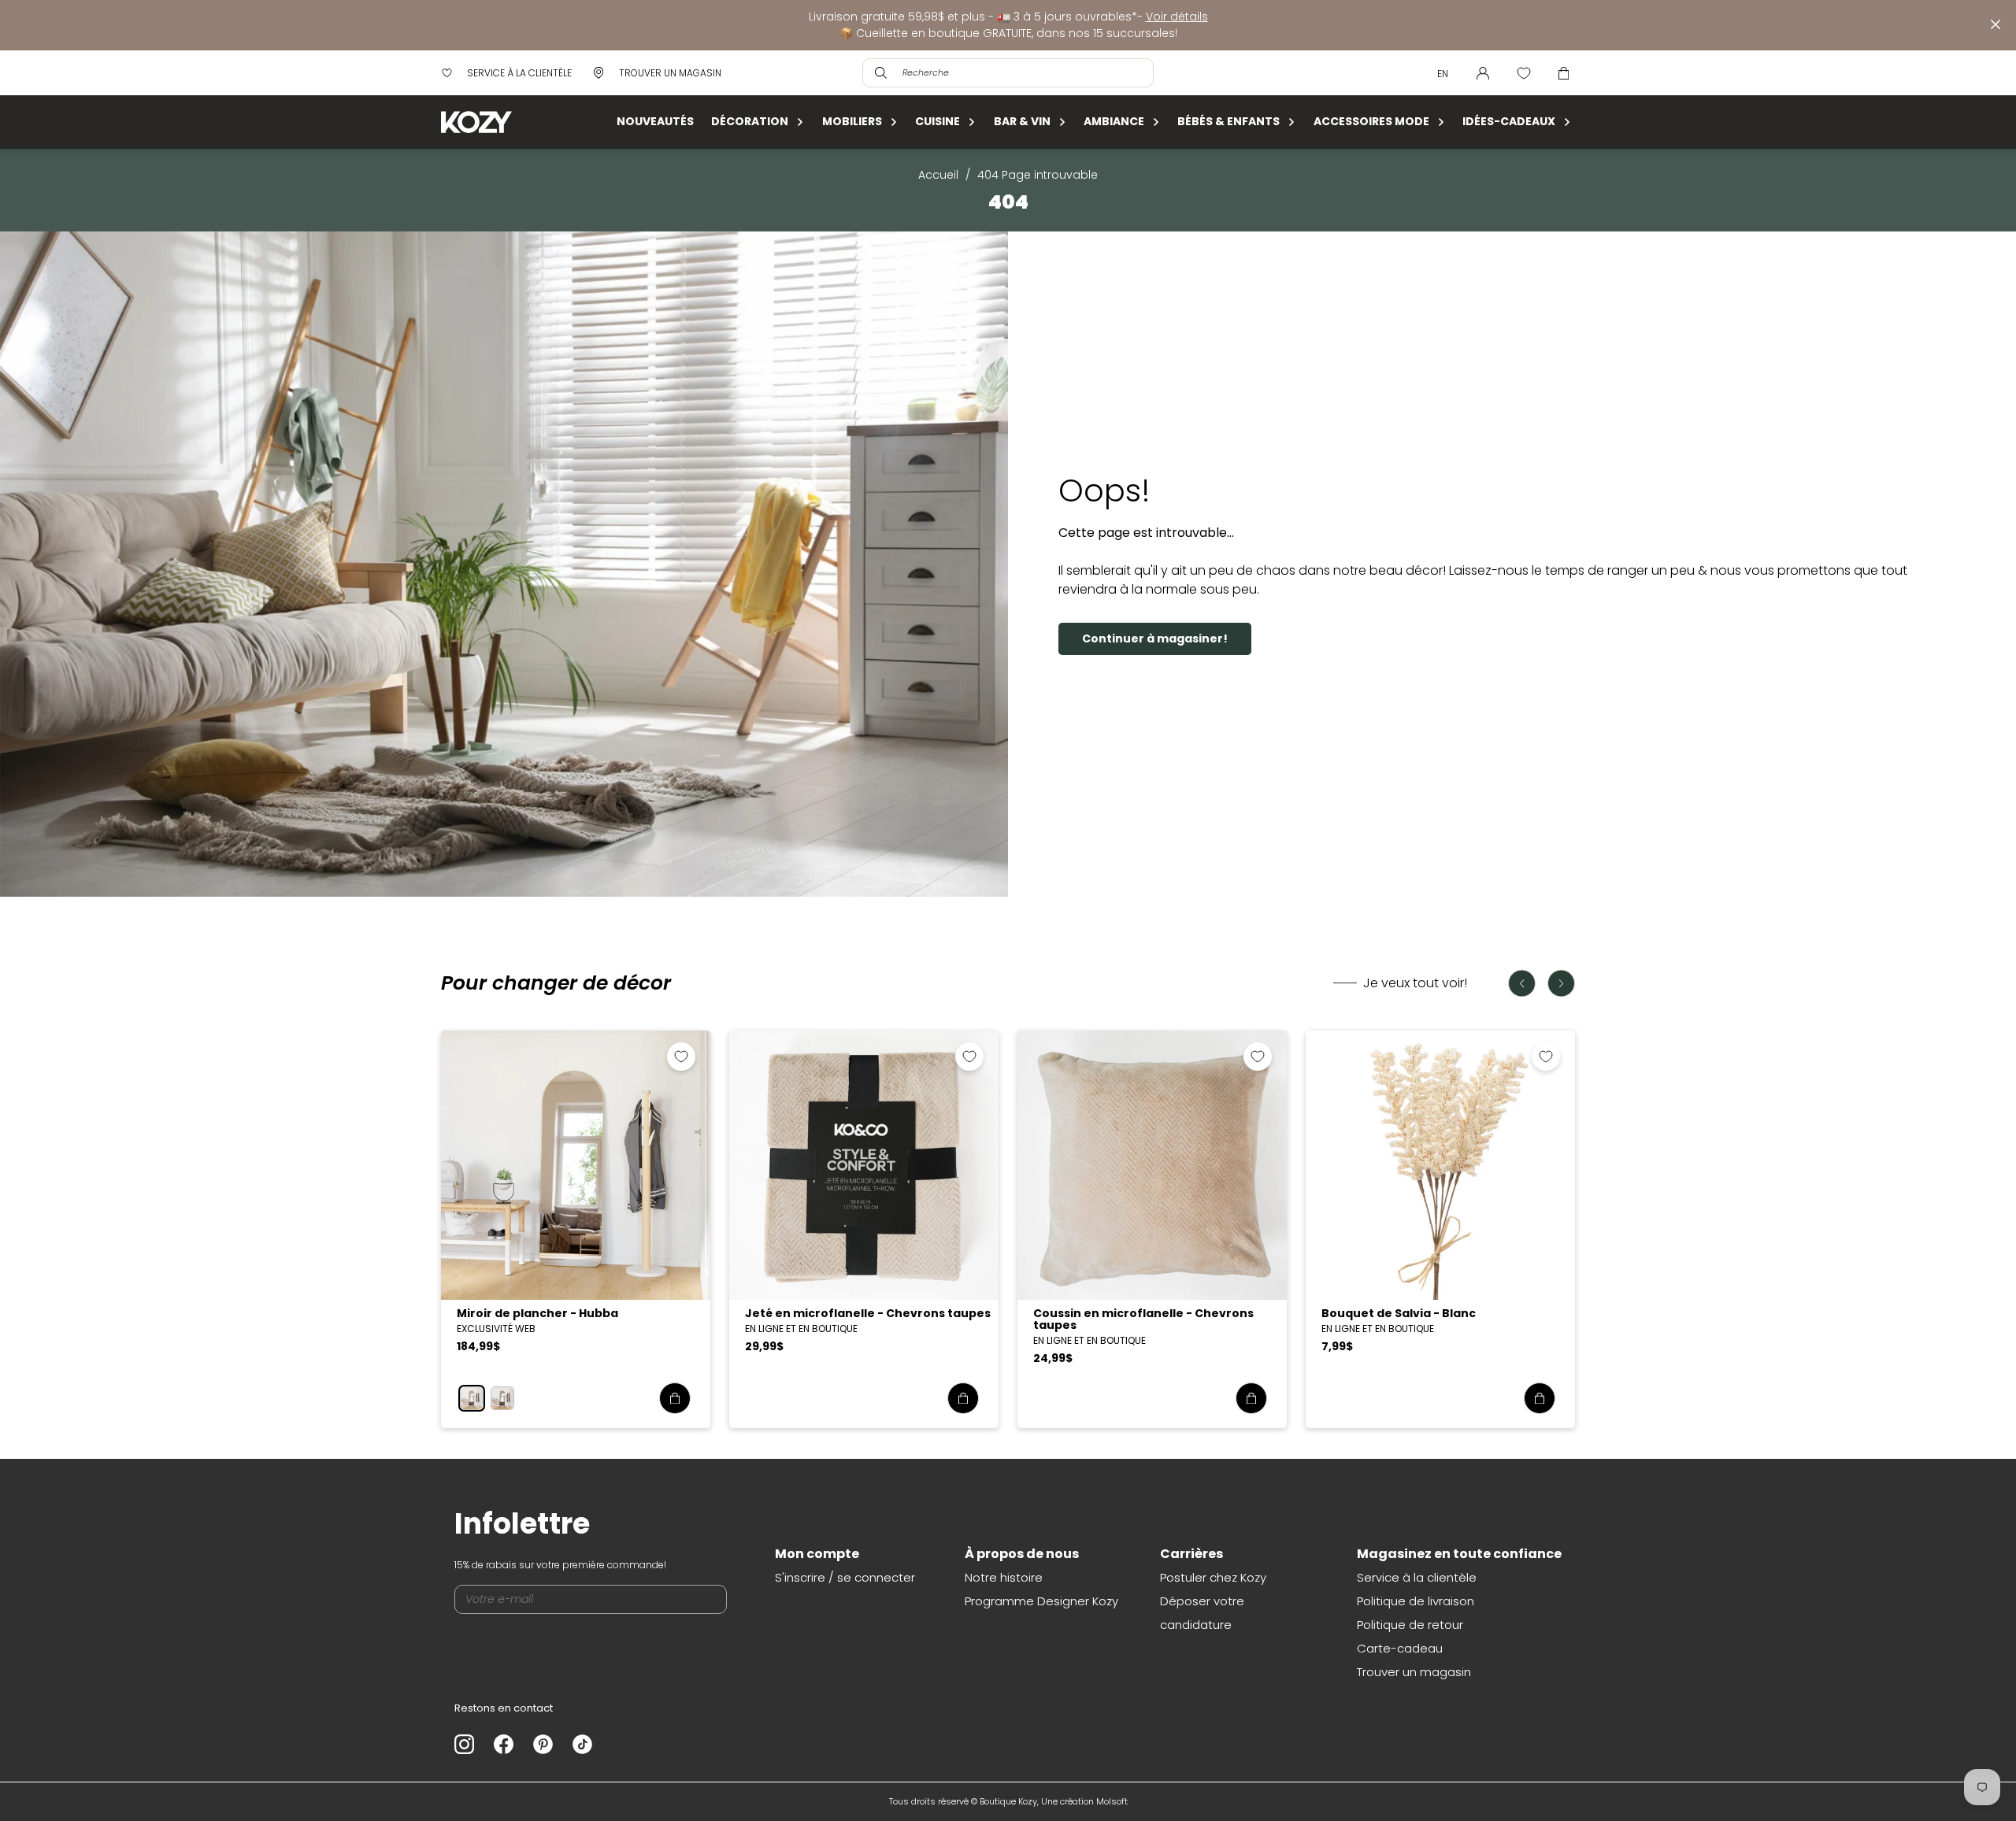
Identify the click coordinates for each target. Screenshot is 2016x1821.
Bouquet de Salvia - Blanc (1399, 1313)
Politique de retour (1410, 1625)
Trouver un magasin (1414, 1672)
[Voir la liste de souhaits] (1524, 73)
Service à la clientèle (1417, 1577)
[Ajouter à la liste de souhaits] (681, 1057)
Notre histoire (1004, 1577)
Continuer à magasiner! (1155, 638)
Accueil (938, 175)
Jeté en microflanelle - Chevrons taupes (868, 1313)
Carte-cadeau (1400, 1648)
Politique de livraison (1416, 1601)
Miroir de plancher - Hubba (537, 1313)
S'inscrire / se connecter (845, 1577)
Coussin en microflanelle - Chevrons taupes (1143, 1319)
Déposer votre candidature (1202, 1613)
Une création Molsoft (1084, 1801)
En (1443, 74)
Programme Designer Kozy (1041, 1601)
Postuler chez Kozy (1213, 1577)
